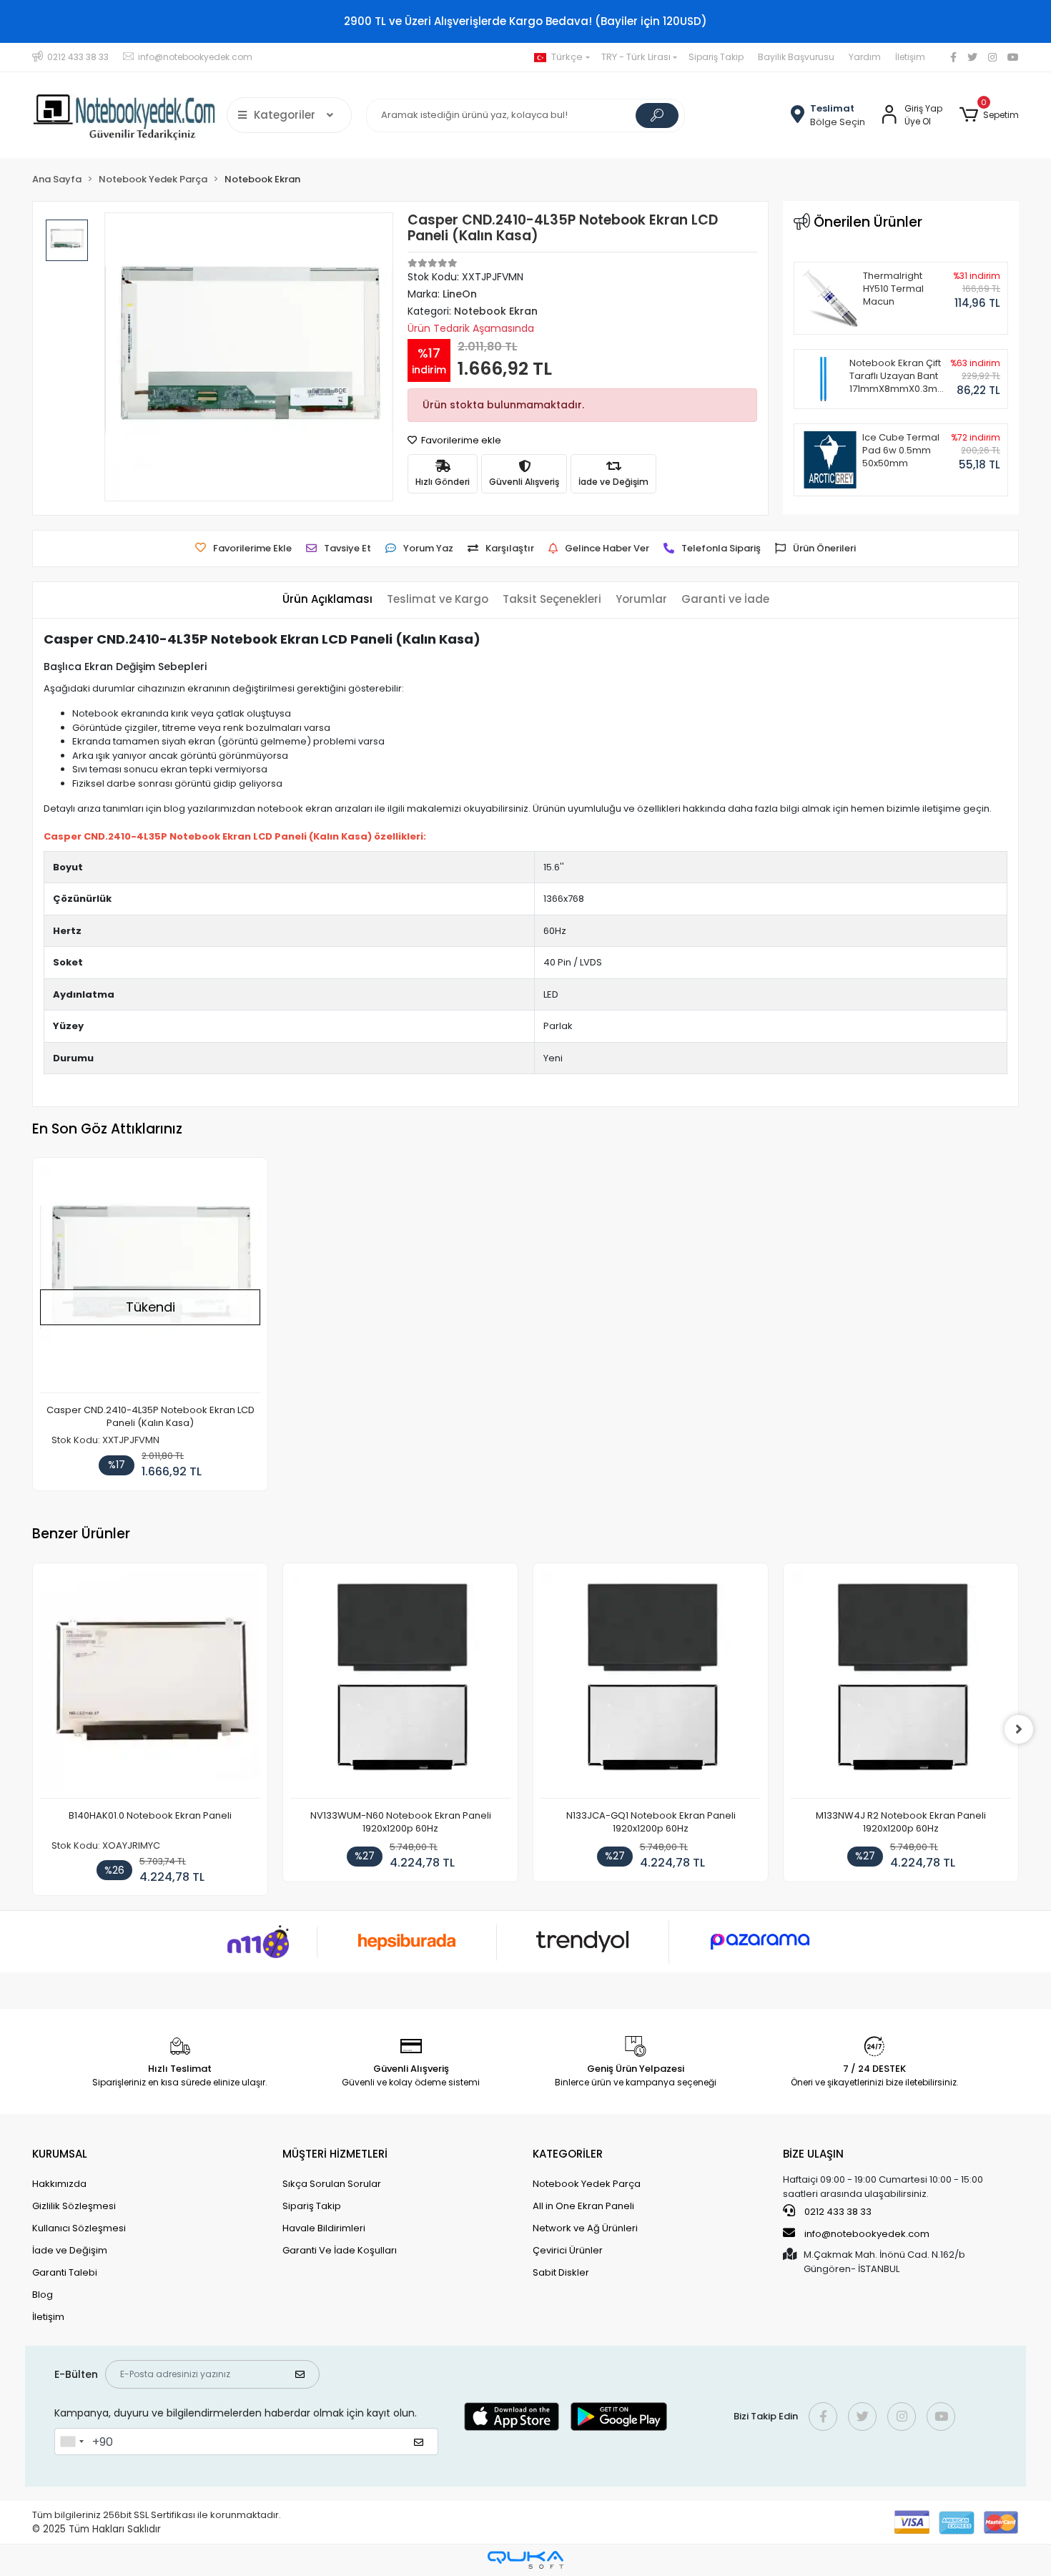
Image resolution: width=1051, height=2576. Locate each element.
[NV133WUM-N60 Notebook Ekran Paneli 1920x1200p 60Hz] (400, 1685)
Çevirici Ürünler (568, 2250)
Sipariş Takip (716, 57)
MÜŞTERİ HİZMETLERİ (335, 2154)
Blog (43, 2295)
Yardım (865, 57)
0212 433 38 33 (837, 2212)
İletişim (910, 57)
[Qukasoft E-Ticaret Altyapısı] (525, 2560)
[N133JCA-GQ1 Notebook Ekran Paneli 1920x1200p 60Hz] (651, 1685)
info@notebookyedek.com (867, 2234)
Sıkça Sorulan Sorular (332, 2184)
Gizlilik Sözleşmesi (74, 2206)
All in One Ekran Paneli (583, 2206)
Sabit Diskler (561, 2272)
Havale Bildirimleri (324, 2228)
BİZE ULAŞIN (813, 2154)
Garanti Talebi (65, 2272)
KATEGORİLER (568, 2154)
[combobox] (71, 2442)
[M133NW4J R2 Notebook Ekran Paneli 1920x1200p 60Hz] (901, 1685)
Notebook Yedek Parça (587, 2184)
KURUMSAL (60, 2154)
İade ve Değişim (70, 2250)
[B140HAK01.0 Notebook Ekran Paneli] (150, 1685)
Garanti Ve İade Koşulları (340, 2250)
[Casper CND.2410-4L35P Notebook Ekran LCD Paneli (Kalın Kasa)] (150, 1279)
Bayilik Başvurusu (796, 57)
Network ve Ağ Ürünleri (585, 2228)
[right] (1019, 1729)
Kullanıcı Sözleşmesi (79, 2228)
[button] (989, 115)
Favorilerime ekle (460, 440)
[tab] (327, 600)
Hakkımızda (59, 2184)
